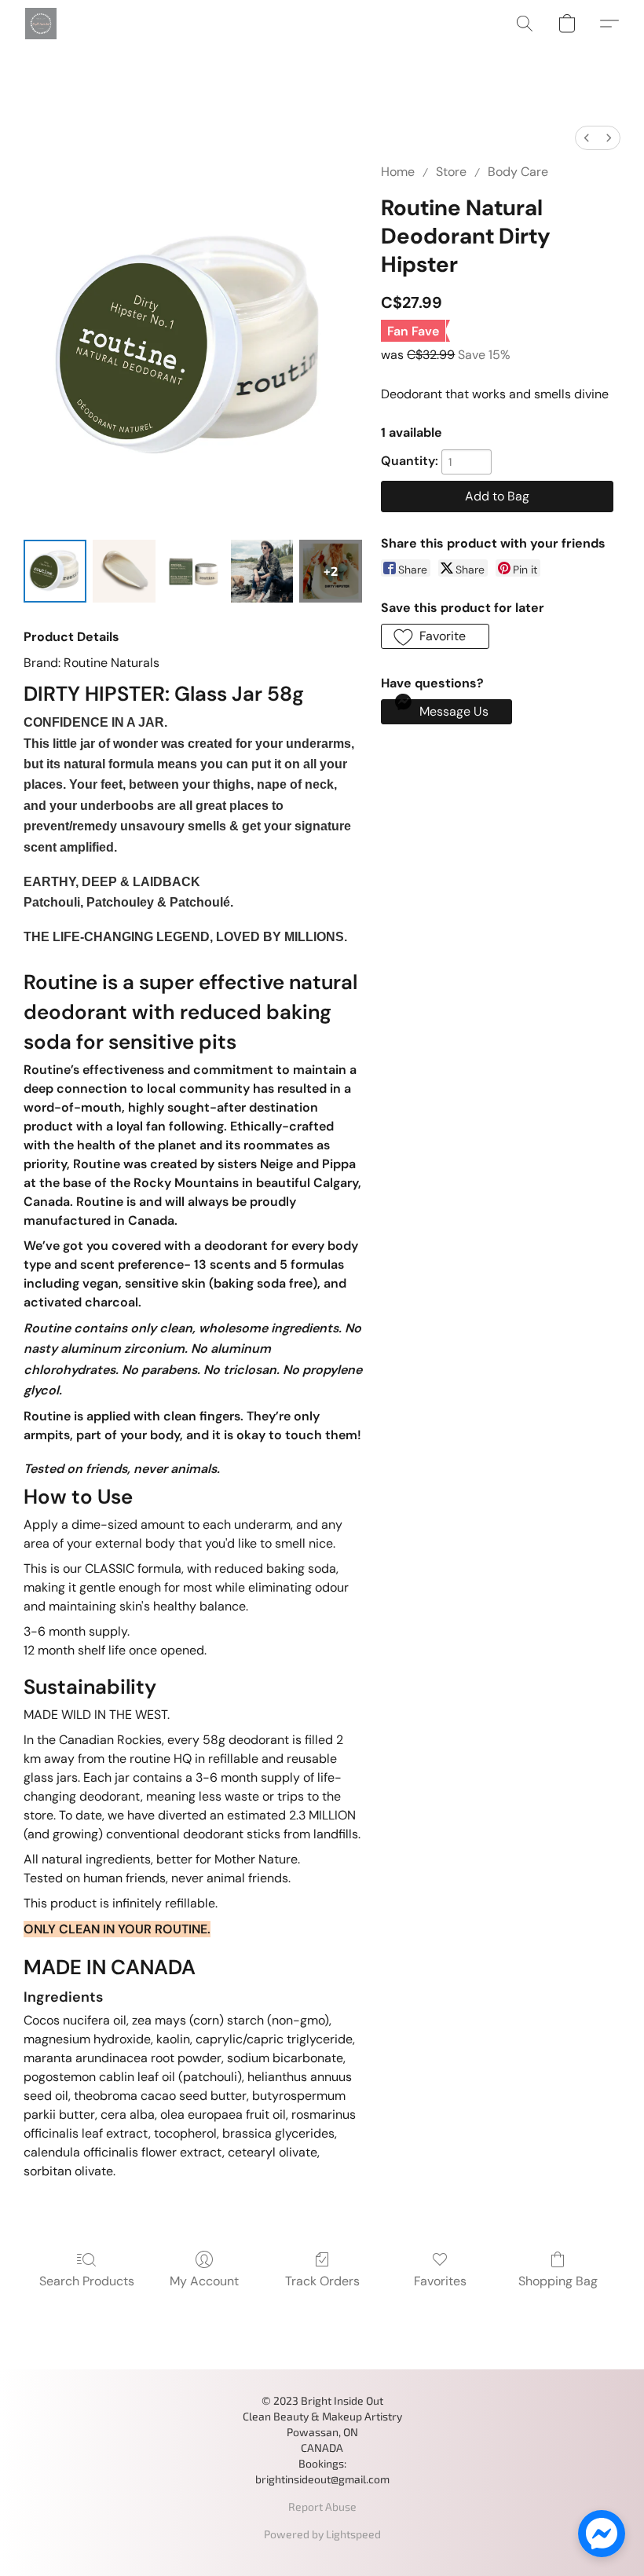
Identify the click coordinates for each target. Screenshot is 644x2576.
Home (398, 172)
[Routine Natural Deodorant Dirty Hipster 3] (262, 571)
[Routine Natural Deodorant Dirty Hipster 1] (124, 571)
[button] (41, 24)
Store (451, 172)
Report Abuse (322, 2506)
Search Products (87, 2281)
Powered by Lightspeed (322, 2534)
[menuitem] (587, 138)
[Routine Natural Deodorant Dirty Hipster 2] (193, 571)
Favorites (440, 2281)
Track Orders (322, 2281)
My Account (204, 2281)
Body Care (518, 172)
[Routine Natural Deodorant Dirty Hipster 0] (55, 571)
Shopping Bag (558, 2281)
